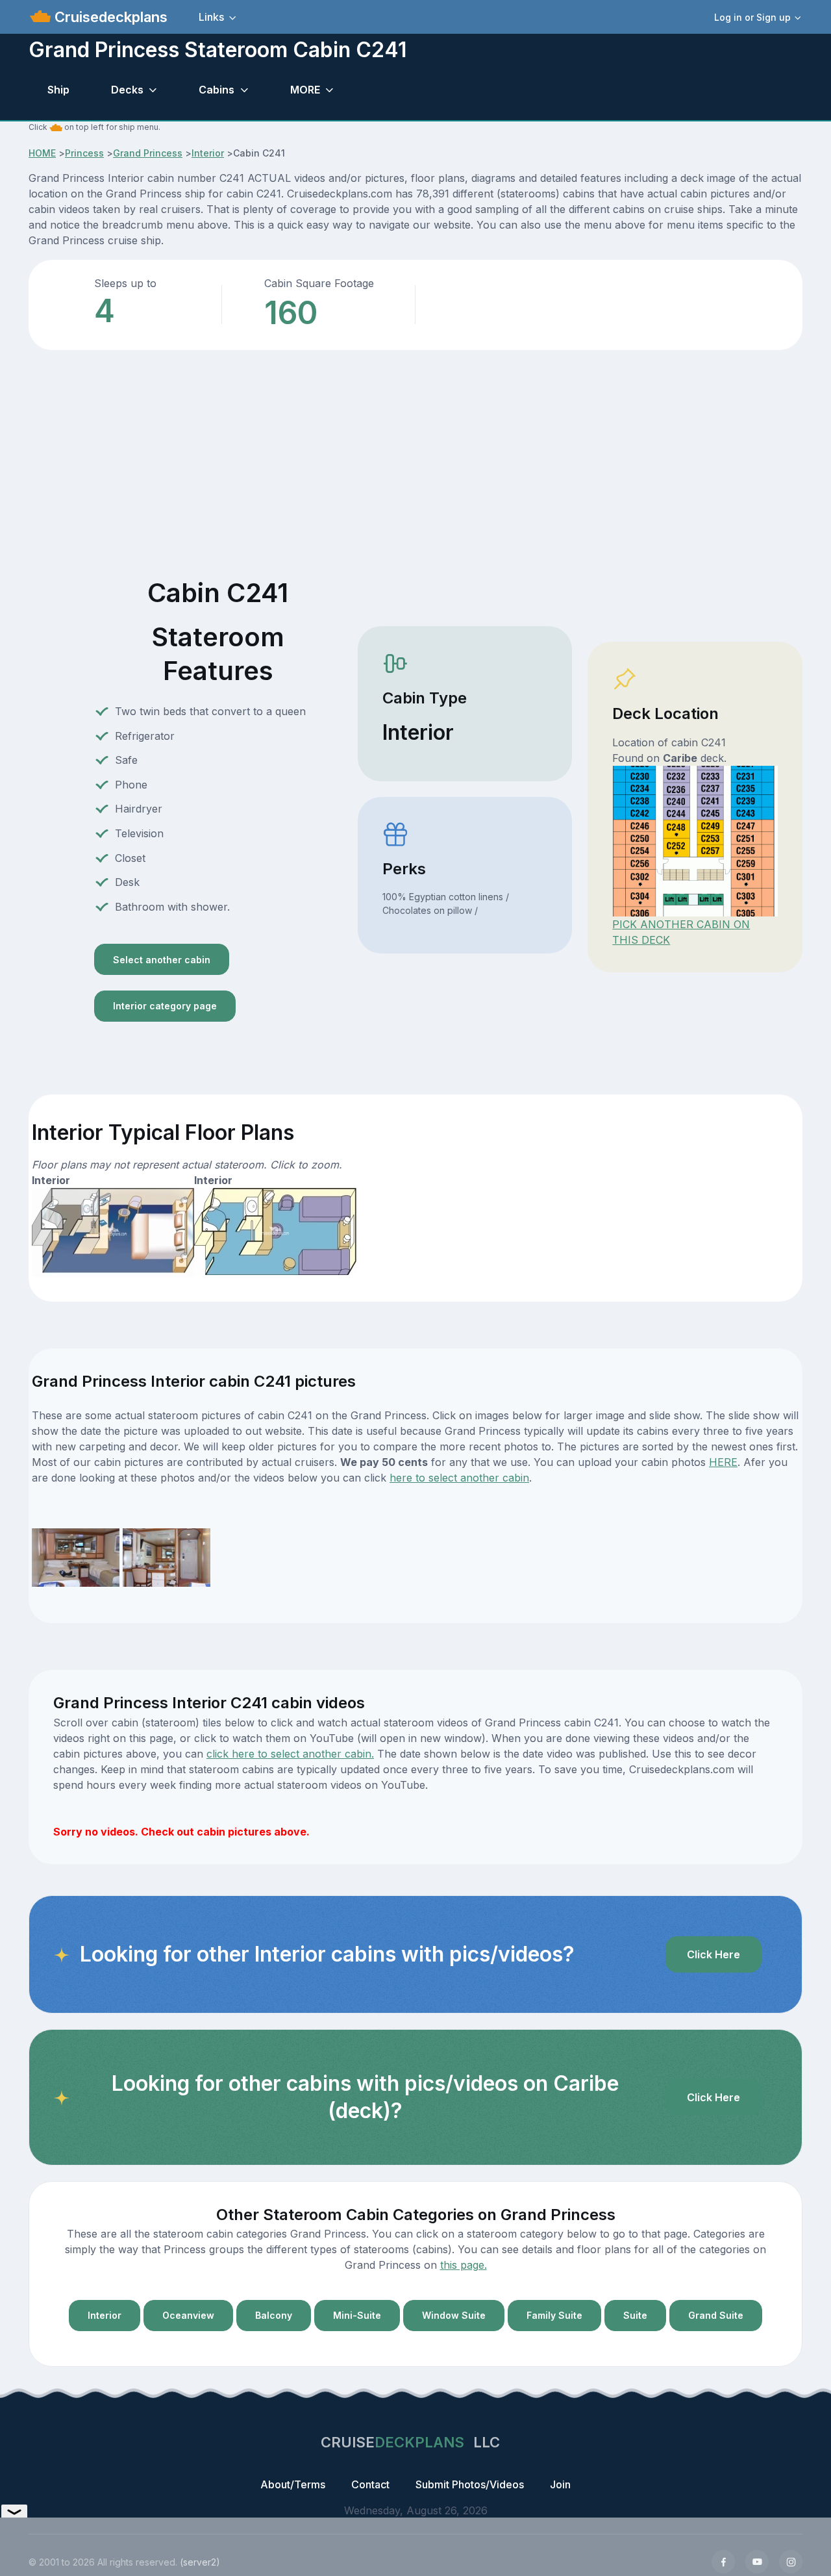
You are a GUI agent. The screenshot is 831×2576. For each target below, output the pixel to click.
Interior (208, 153)
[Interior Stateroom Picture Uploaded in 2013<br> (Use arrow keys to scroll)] (76, 1557)
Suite (635, 2315)
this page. (464, 2265)
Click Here (713, 1954)
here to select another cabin (459, 1478)
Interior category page (165, 1006)
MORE (305, 90)
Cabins (217, 90)
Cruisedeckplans (109, 17)
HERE (723, 1462)
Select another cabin (162, 960)
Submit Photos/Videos (470, 2484)
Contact (370, 2484)
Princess (84, 153)
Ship (58, 90)
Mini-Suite (357, 2315)
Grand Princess (148, 153)
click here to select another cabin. (290, 1754)
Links (211, 17)
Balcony (274, 2315)
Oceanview (188, 2315)
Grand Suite (716, 2315)
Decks (127, 90)
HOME (42, 153)
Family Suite (554, 2315)
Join (560, 2484)
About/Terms (293, 2484)
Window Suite (454, 2315)
